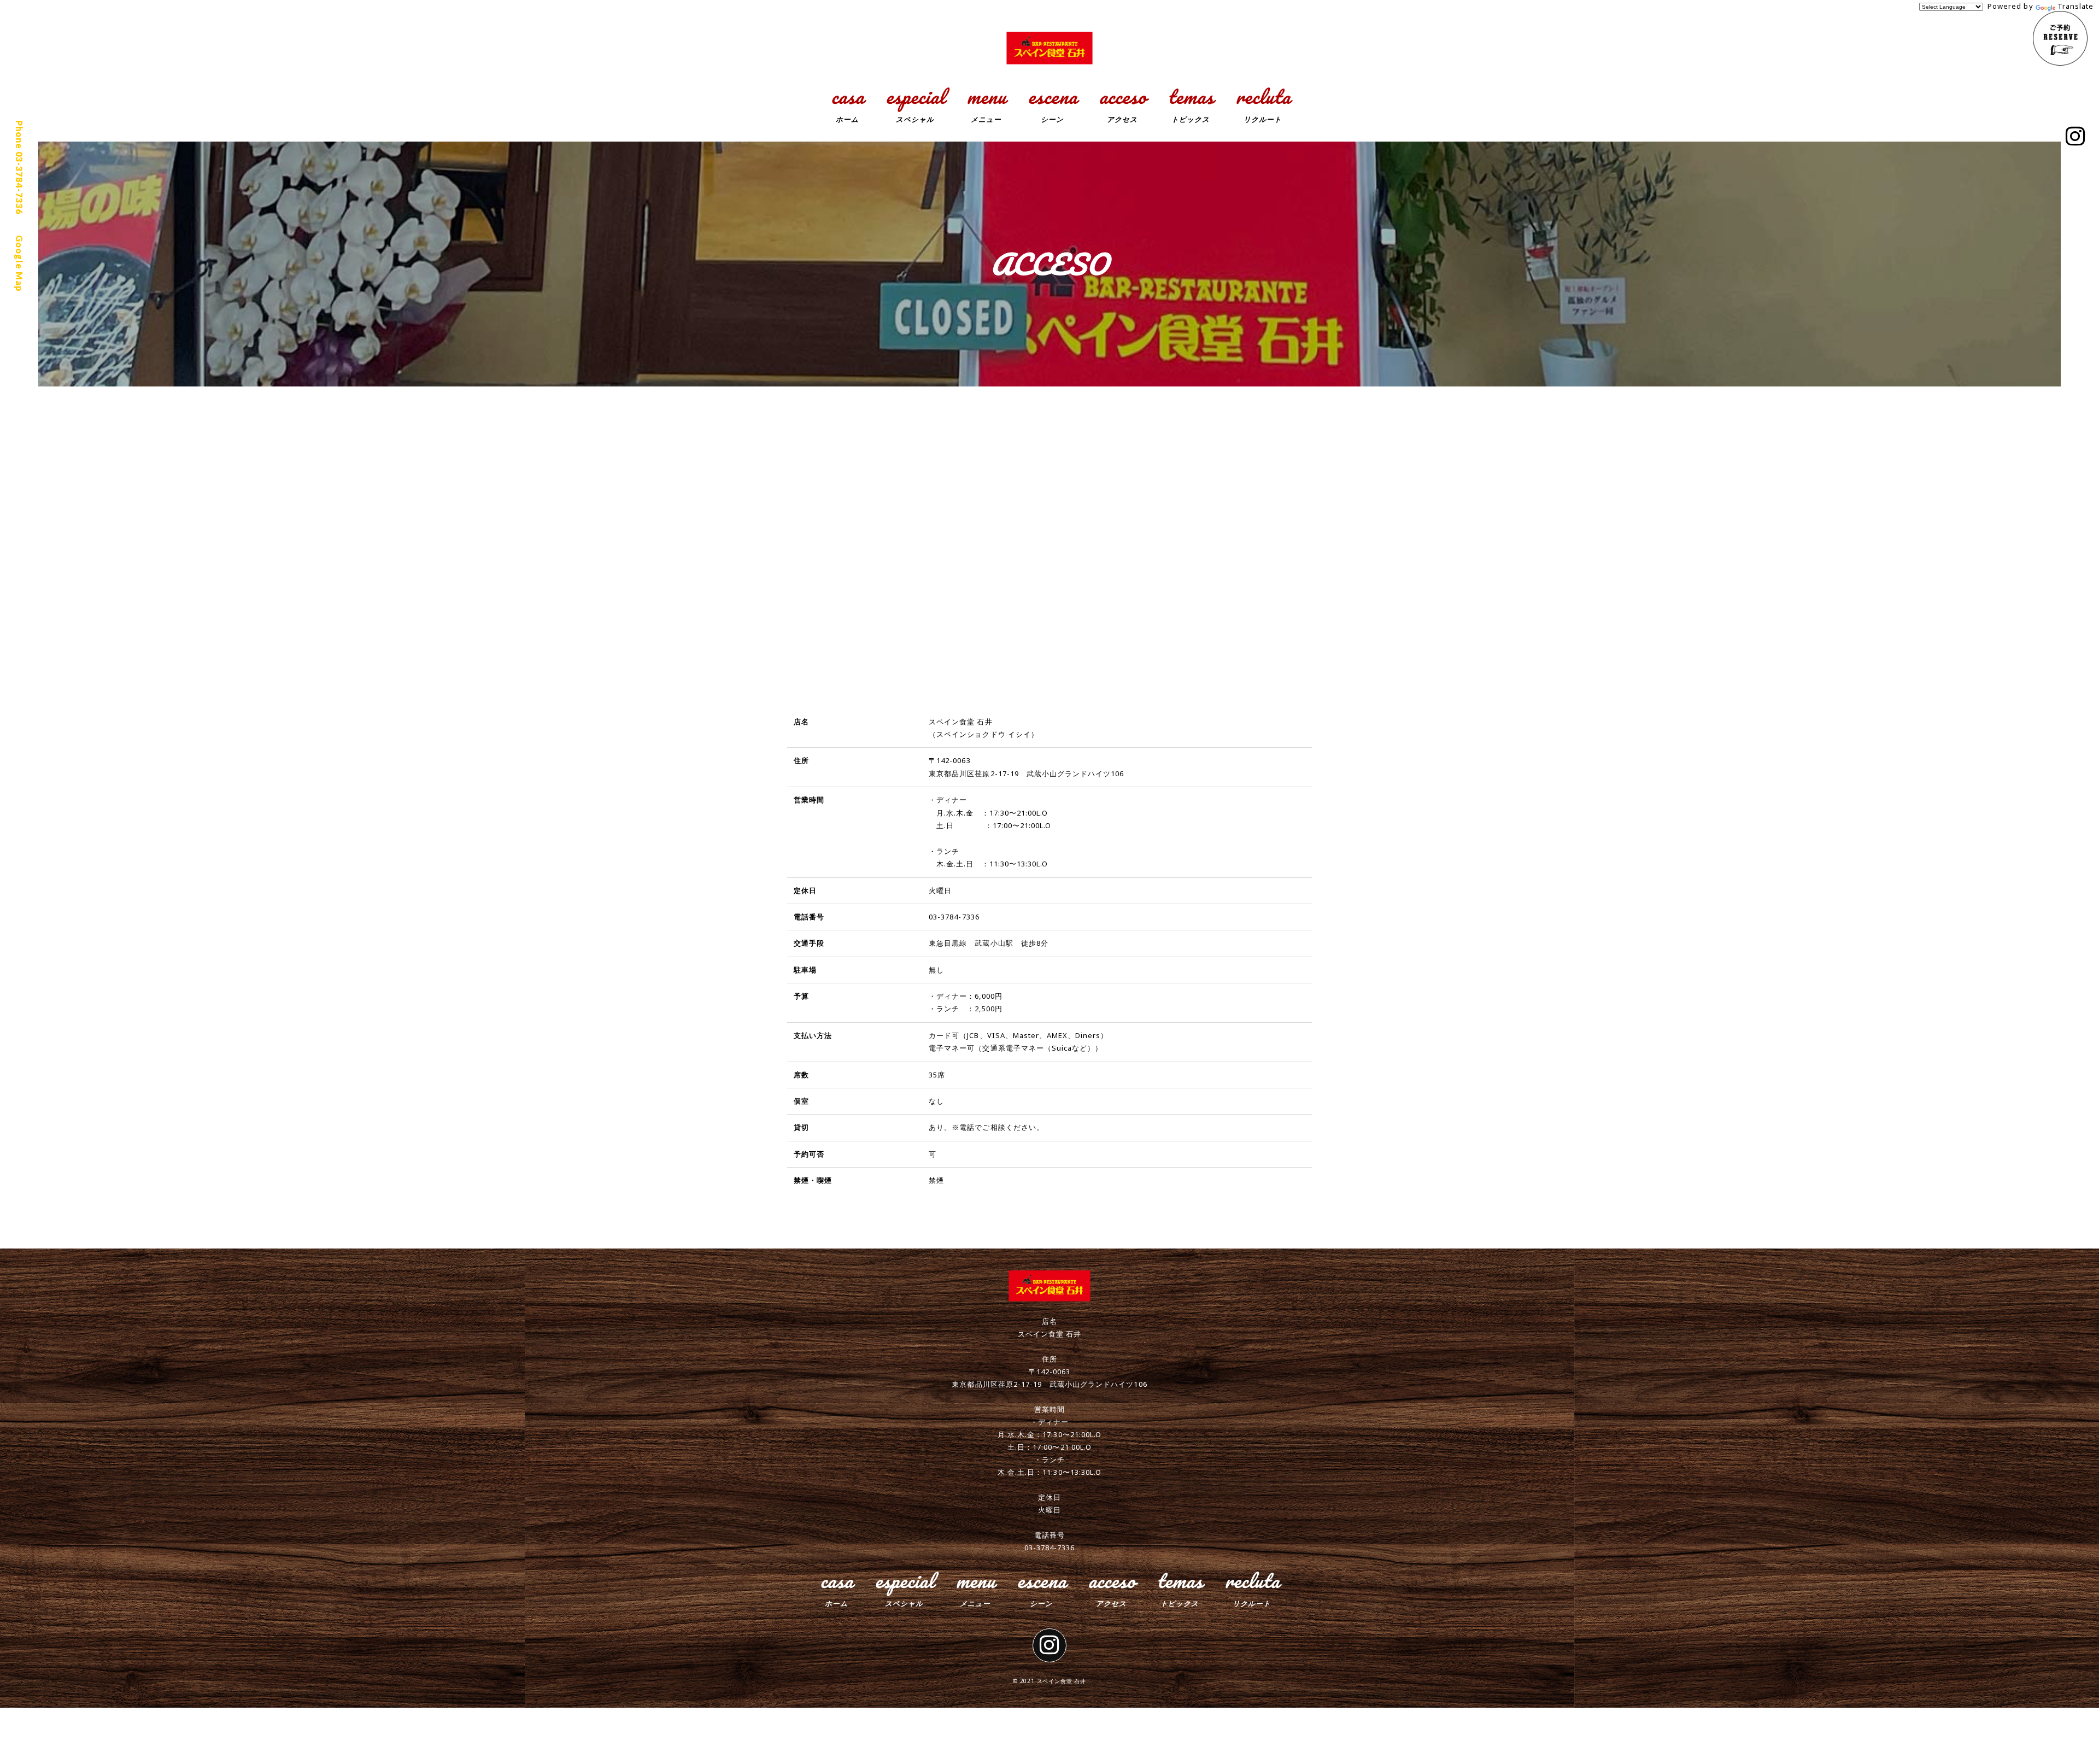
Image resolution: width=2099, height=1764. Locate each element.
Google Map (19, 263)
